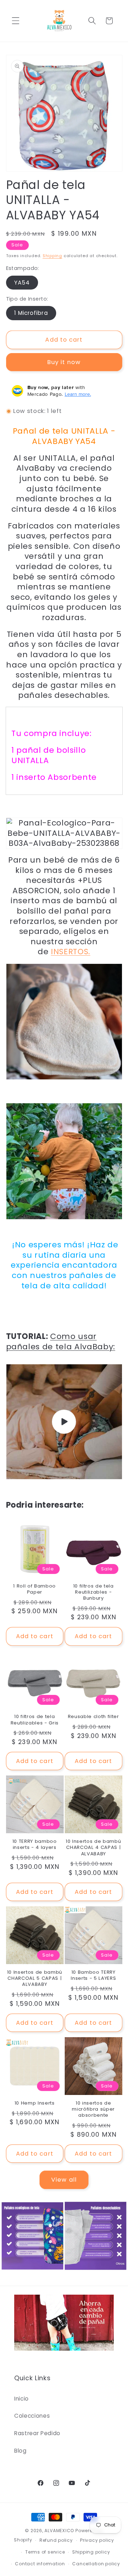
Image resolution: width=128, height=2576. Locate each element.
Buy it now (64, 362)
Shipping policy (91, 2552)
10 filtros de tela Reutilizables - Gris (35, 1719)
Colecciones (32, 2416)
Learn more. (78, 394)
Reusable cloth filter (94, 1716)
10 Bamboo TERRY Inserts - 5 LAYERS (93, 1975)
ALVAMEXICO (59, 2531)
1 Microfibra (31, 313)
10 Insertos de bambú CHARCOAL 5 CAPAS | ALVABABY (35, 1978)
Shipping (52, 256)
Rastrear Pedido (37, 2433)
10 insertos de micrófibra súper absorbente (93, 2109)
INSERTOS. (71, 952)
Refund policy (56, 2540)
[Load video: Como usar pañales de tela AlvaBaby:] (64, 1422)
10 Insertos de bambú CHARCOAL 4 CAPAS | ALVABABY (93, 1847)
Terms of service (45, 2552)
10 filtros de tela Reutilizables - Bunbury (94, 1592)
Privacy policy (97, 2540)
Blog (20, 2451)
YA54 (22, 283)
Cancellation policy (96, 2564)
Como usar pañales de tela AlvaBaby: (61, 1341)
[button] (16, 21)
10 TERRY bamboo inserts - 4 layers (35, 1844)
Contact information (40, 2564)
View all (64, 2180)
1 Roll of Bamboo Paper (34, 1589)
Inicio (22, 2399)
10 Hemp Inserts (35, 2103)
